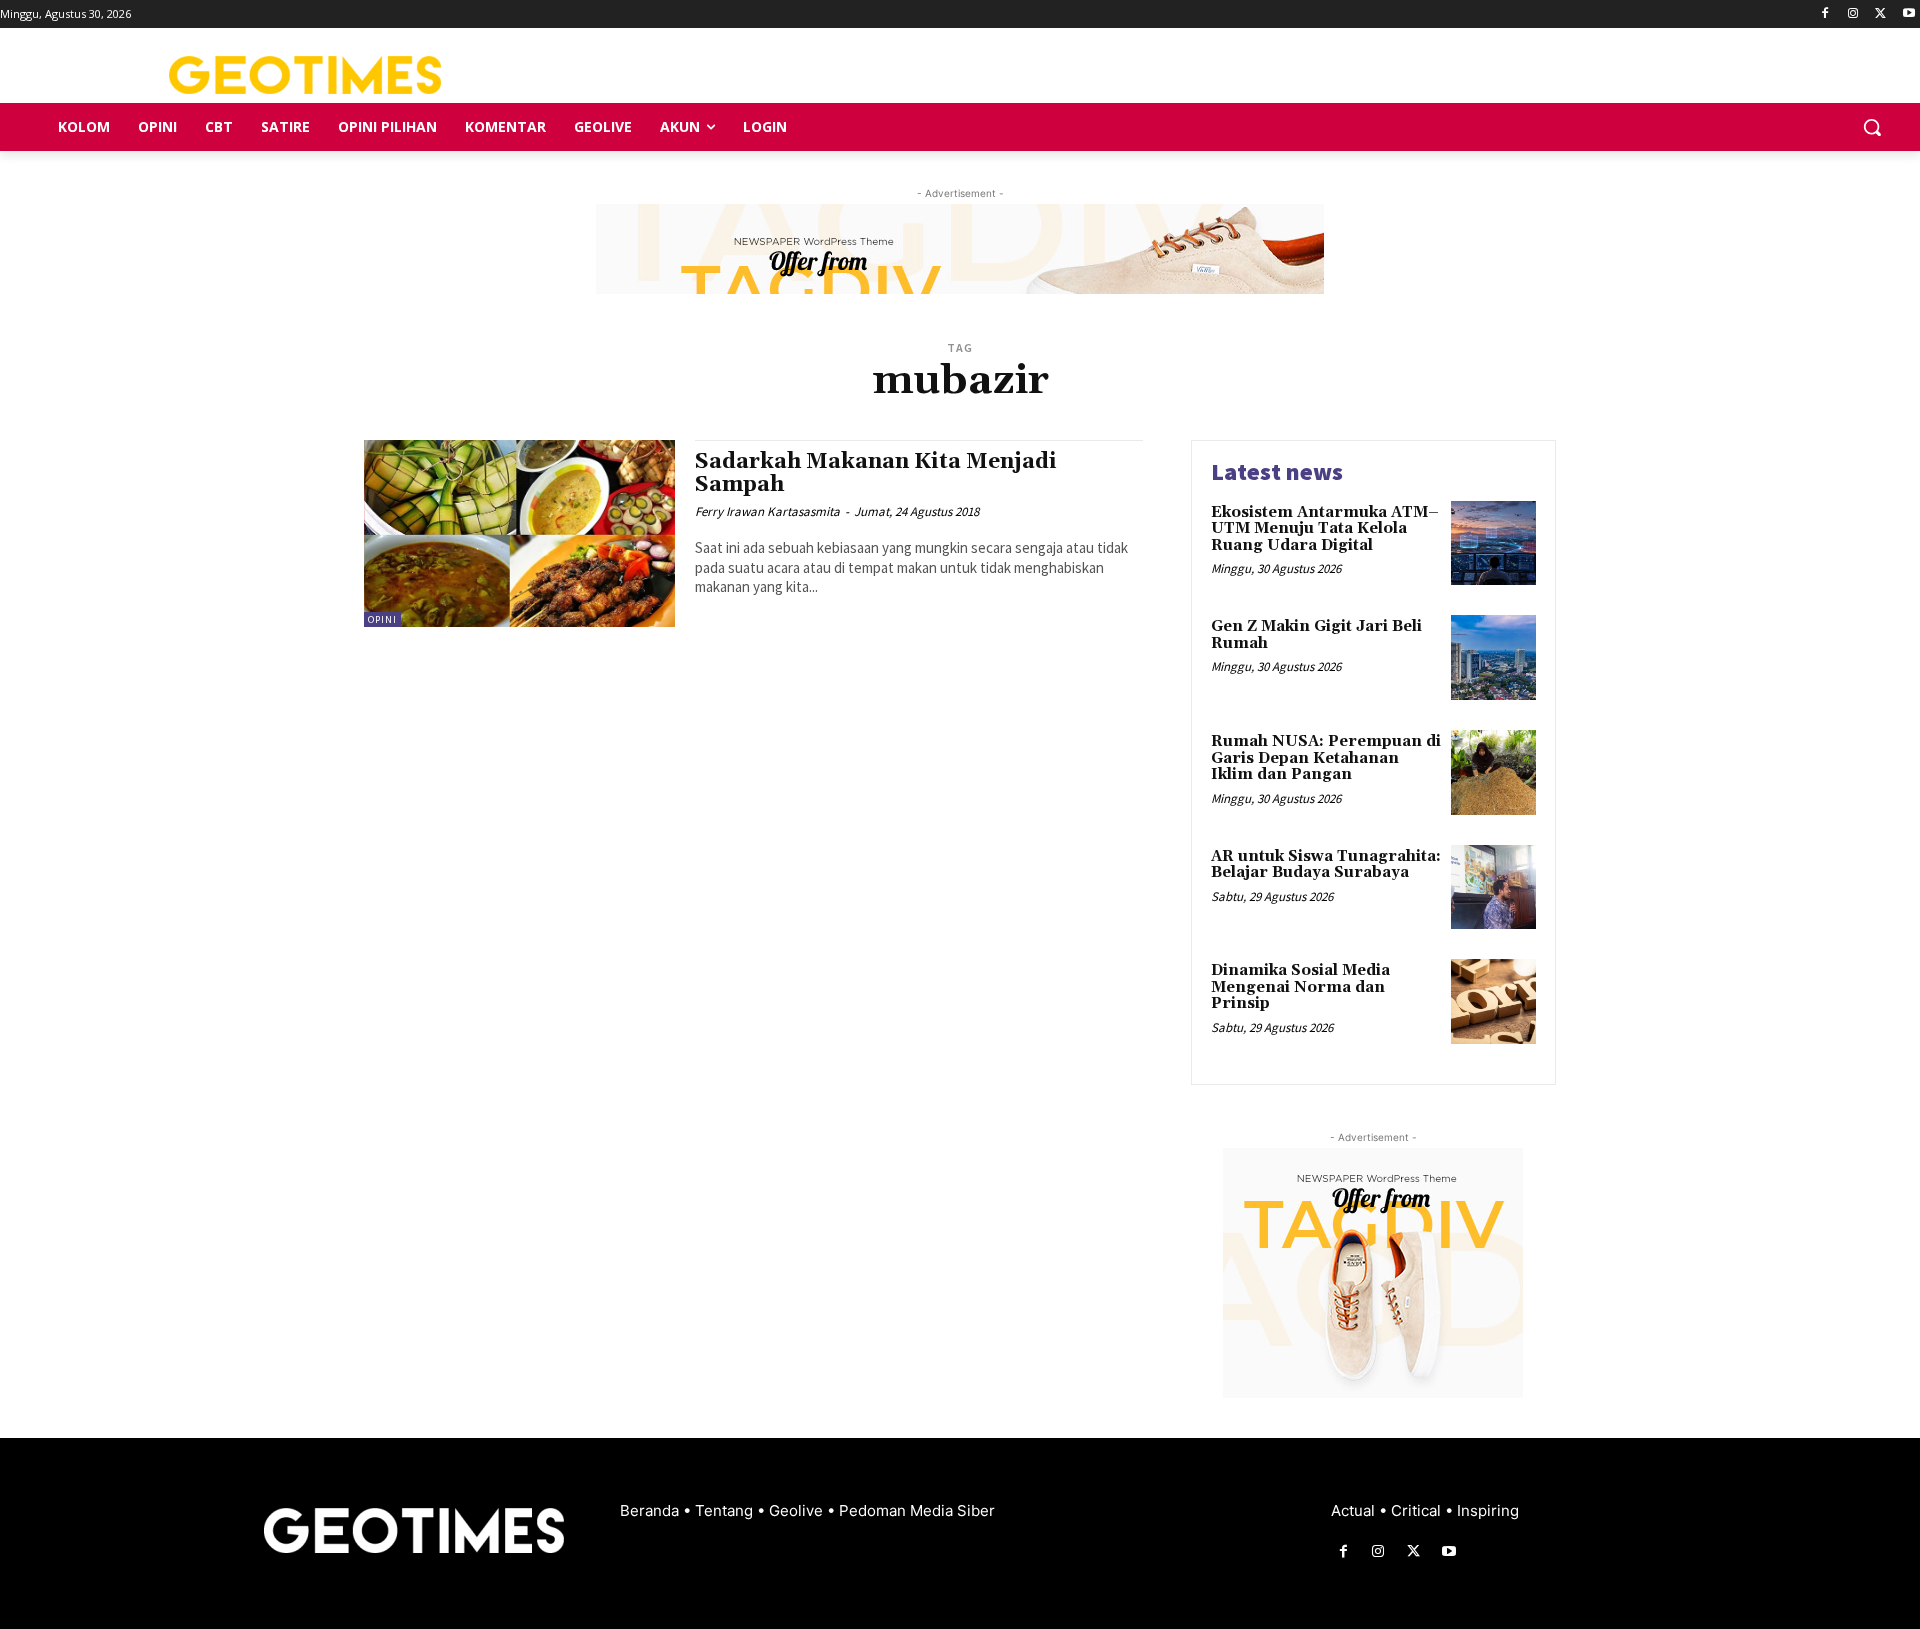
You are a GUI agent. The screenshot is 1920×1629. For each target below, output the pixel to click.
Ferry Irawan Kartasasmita (767, 511)
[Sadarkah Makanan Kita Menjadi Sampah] (519, 533)
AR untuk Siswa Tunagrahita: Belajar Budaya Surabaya (1326, 865)
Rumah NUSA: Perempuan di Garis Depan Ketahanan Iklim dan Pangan (1326, 758)
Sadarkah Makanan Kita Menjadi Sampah (876, 473)
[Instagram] (1853, 14)
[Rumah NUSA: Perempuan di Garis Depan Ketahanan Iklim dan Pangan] (1493, 772)
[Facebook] (1825, 14)
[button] (1872, 127)
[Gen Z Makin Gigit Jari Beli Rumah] (1493, 657)
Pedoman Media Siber (917, 1510)
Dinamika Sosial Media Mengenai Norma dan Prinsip (1300, 987)
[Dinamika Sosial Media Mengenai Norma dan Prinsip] (1493, 1001)
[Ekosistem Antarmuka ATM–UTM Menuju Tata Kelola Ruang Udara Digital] (1493, 543)
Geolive (798, 1510)
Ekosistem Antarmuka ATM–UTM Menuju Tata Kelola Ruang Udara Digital (1325, 529)
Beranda (651, 1510)
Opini (382, 619)
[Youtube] (1908, 14)
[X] (1880, 14)
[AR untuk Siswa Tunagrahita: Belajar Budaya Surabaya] (1493, 887)
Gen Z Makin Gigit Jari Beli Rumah (1316, 635)
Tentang (726, 1510)
